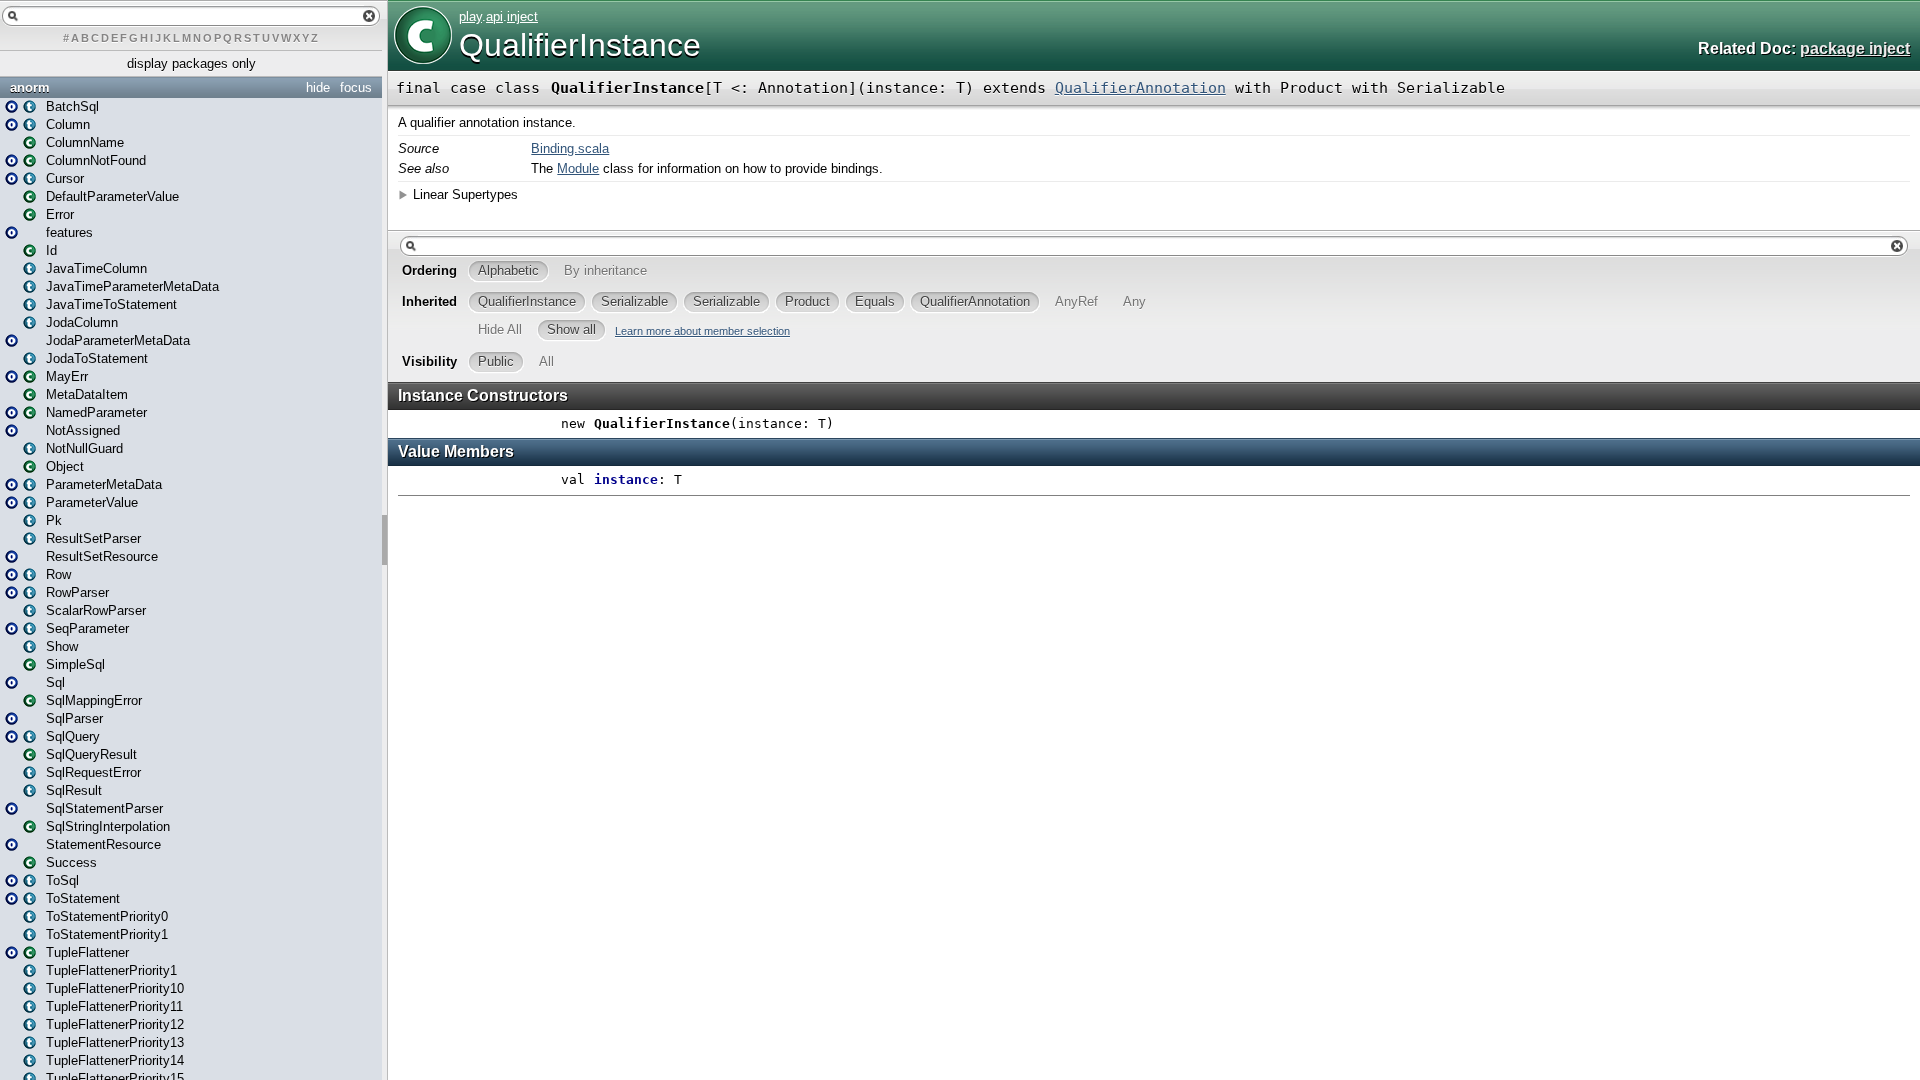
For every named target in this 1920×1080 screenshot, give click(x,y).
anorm (30, 87)
